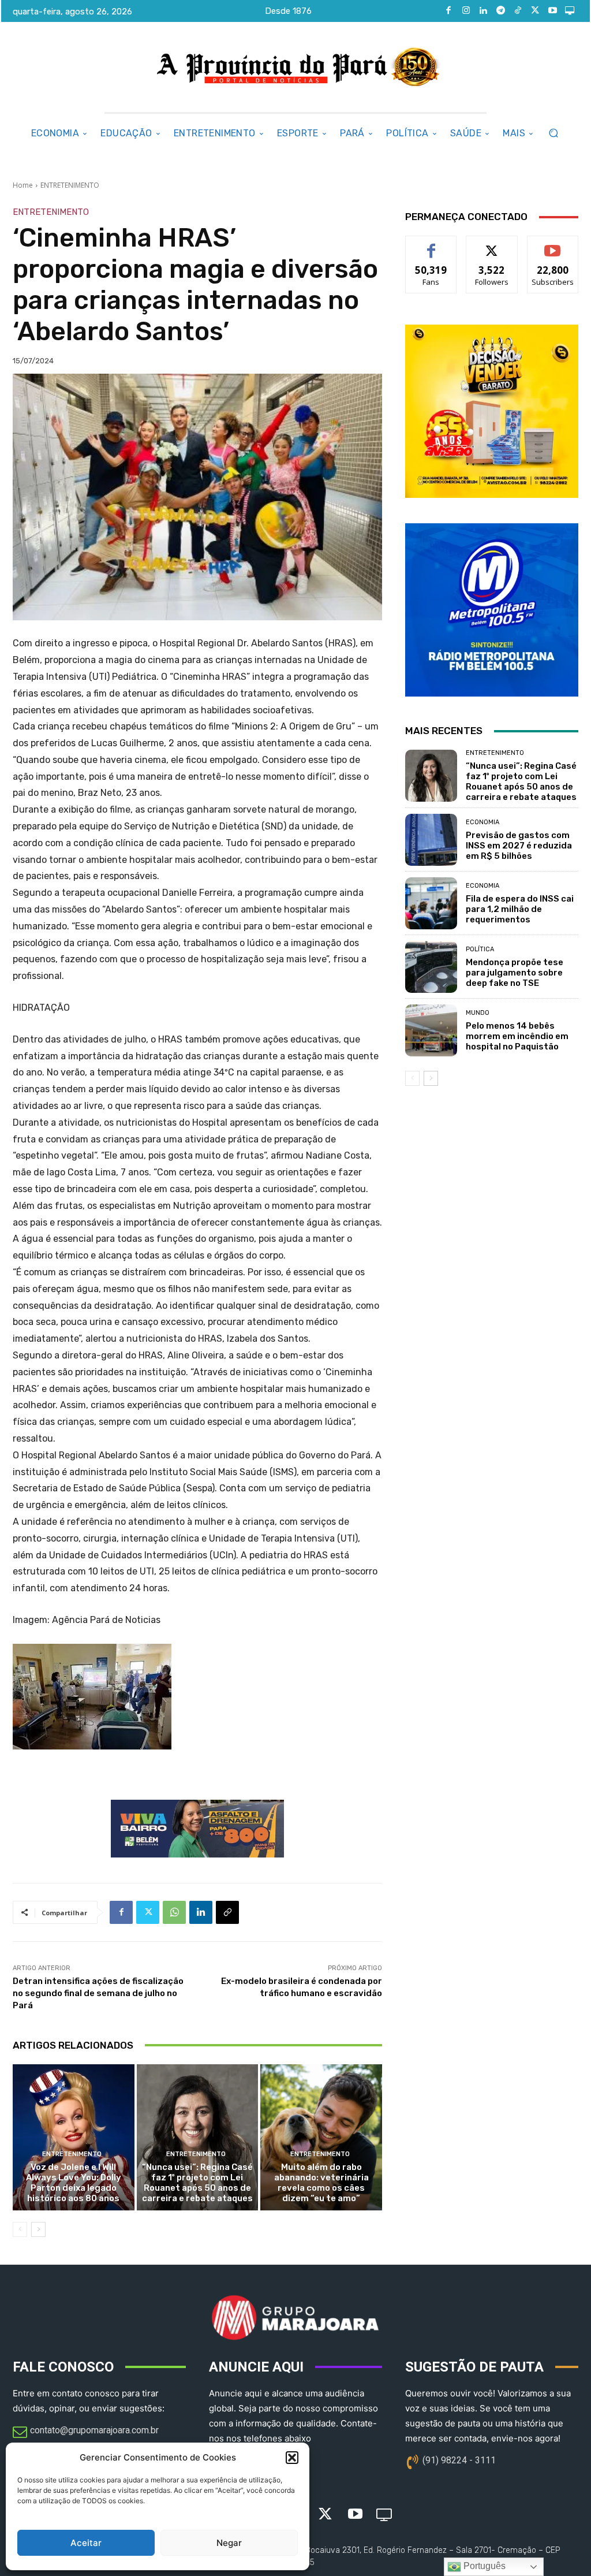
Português (483, 2566)
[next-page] (38, 2229)
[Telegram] (500, 11)
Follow (492, 245)
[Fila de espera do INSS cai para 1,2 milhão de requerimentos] (431, 903)
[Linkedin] (483, 11)
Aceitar (86, 2543)
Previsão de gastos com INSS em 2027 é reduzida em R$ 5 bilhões (519, 846)
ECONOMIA (482, 822)
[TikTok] (518, 11)
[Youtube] (552, 11)
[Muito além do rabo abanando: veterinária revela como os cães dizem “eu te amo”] (321, 2137)
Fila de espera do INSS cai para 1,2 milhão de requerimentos (520, 909)
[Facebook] (448, 11)
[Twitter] (535, 11)
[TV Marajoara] (570, 11)
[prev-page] (20, 2229)
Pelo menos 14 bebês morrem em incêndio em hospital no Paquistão (517, 1036)
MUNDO (478, 1013)
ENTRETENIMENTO (70, 185)
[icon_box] (86, 2433)
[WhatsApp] (174, 1912)
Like (431, 245)
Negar (229, 2543)
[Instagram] (466, 11)
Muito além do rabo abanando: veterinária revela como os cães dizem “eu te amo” (321, 2183)
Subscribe (553, 245)
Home (23, 185)
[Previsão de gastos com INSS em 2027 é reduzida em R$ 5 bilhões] (431, 840)
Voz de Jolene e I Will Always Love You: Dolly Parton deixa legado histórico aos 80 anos (74, 2183)
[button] (292, 2458)
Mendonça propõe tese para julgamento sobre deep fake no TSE (515, 973)
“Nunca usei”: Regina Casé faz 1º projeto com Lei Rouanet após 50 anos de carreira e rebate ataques (197, 2183)
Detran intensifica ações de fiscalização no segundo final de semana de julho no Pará (98, 1993)
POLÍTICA (480, 949)
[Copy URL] (227, 1912)
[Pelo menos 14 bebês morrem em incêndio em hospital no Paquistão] (431, 1030)
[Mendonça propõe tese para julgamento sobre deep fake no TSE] (431, 967)
